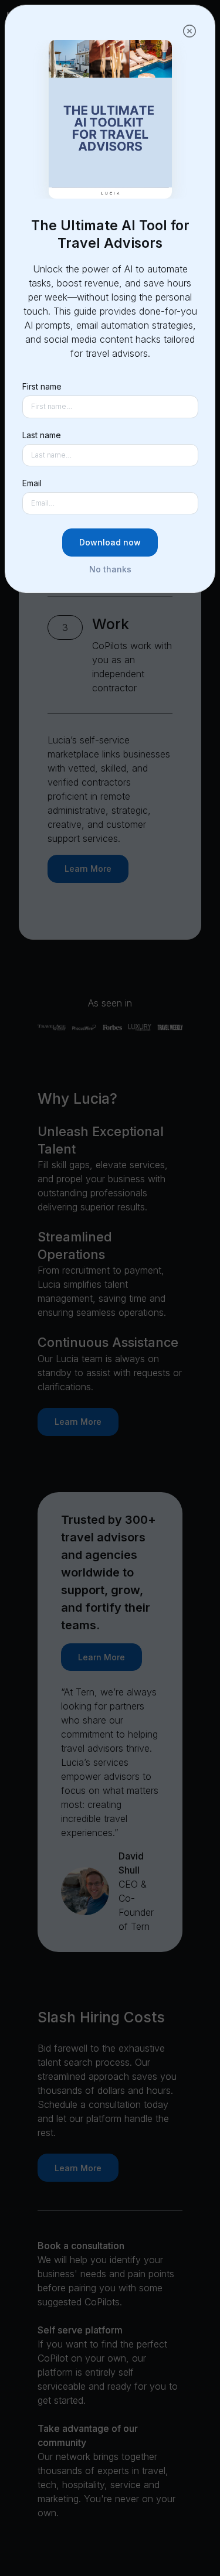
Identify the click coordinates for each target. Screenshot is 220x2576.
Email (32, 483)
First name (42, 386)
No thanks (110, 569)
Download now (110, 542)
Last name (42, 435)
